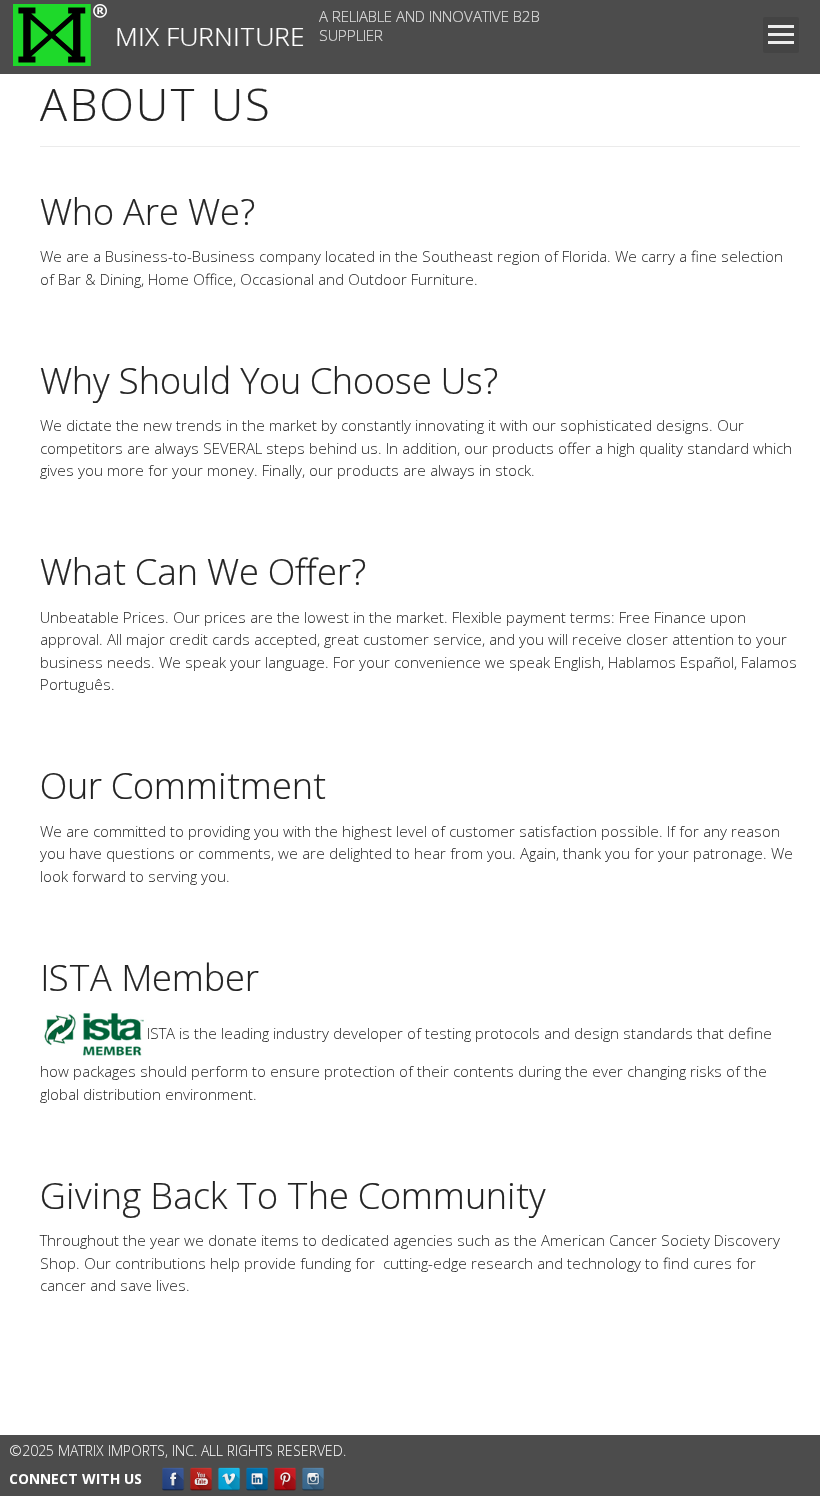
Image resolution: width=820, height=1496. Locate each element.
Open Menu (781, 35)
